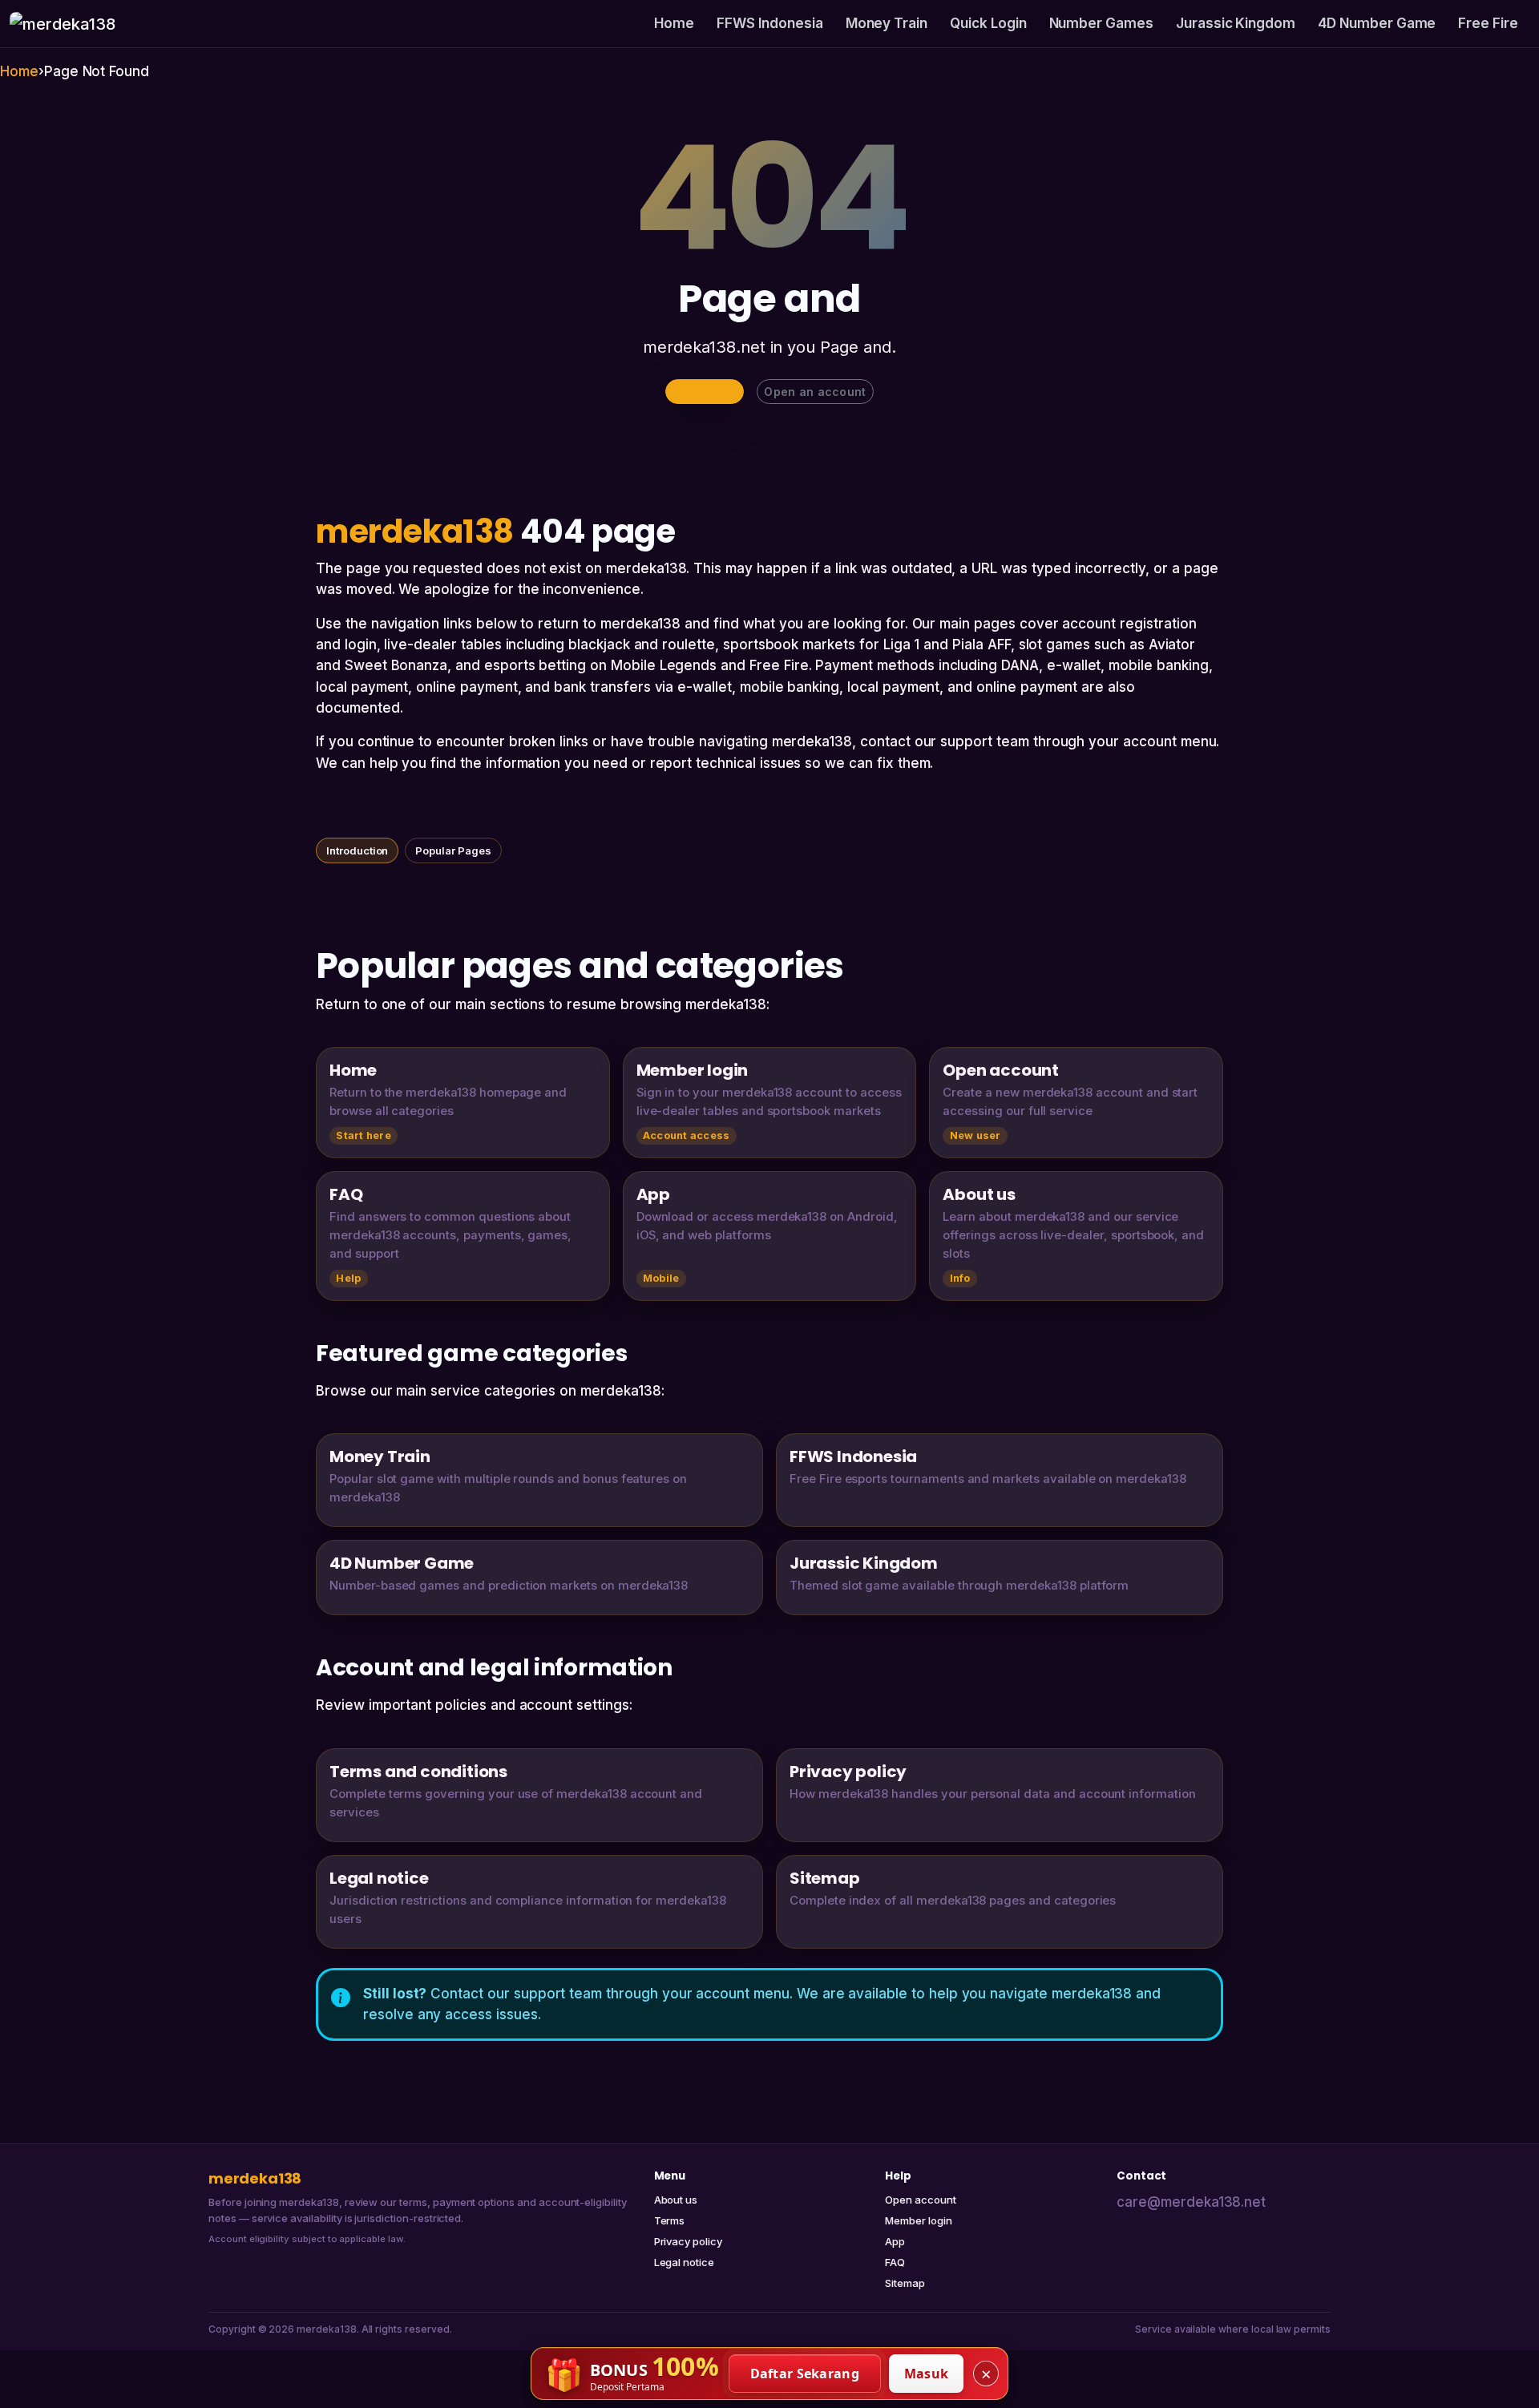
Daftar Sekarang (805, 2374)
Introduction (357, 850)
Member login (918, 2220)
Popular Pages (453, 850)
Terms (670, 2220)
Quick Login (988, 23)
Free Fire (1488, 23)
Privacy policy (688, 2241)
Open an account (815, 392)
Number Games (1101, 23)
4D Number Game (1377, 23)
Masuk (927, 2374)
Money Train (887, 23)
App (895, 2241)
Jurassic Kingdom (1236, 23)
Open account (920, 2200)
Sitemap (905, 2283)
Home (674, 23)
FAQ (895, 2262)
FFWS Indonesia (769, 23)
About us (676, 2200)
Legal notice (684, 2262)
